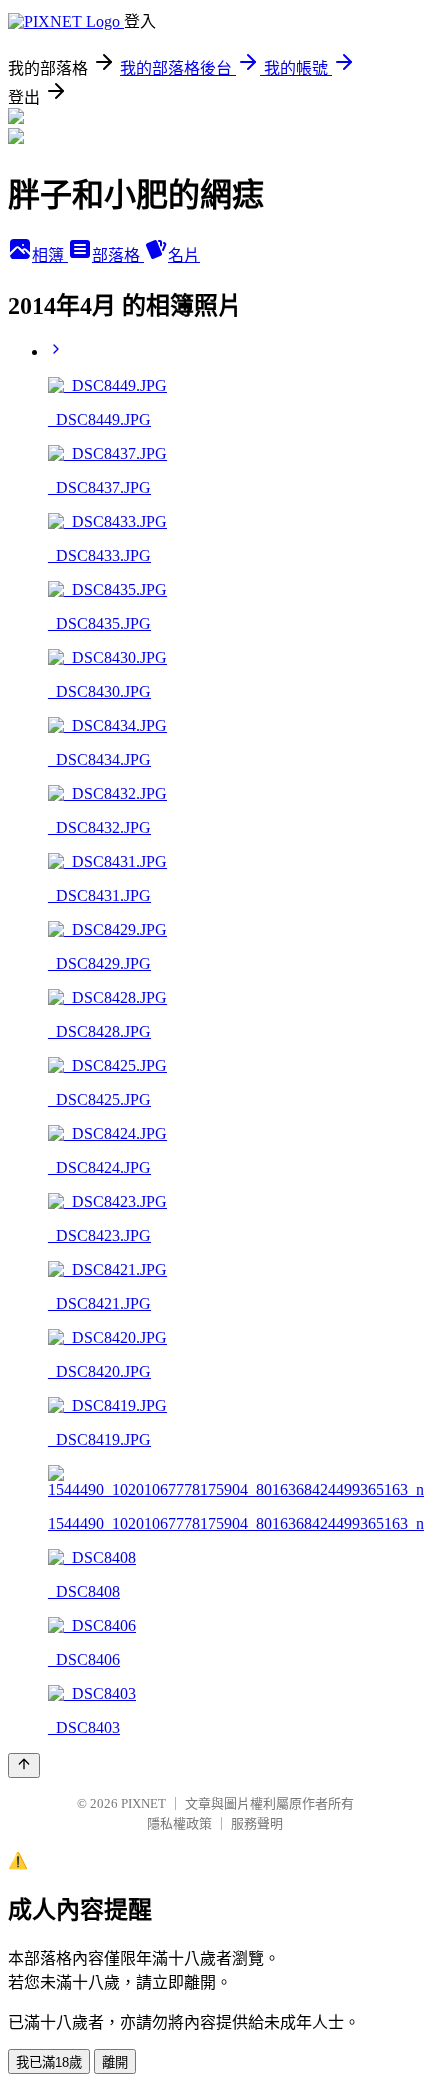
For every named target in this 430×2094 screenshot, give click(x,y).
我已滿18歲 (49, 2062)
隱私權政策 (179, 1823)
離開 (115, 2062)
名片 (184, 255)
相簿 (50, 255)
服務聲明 (257, 1823)
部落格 (118, 255)
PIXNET (143, 1803)
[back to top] (24, 1765)
